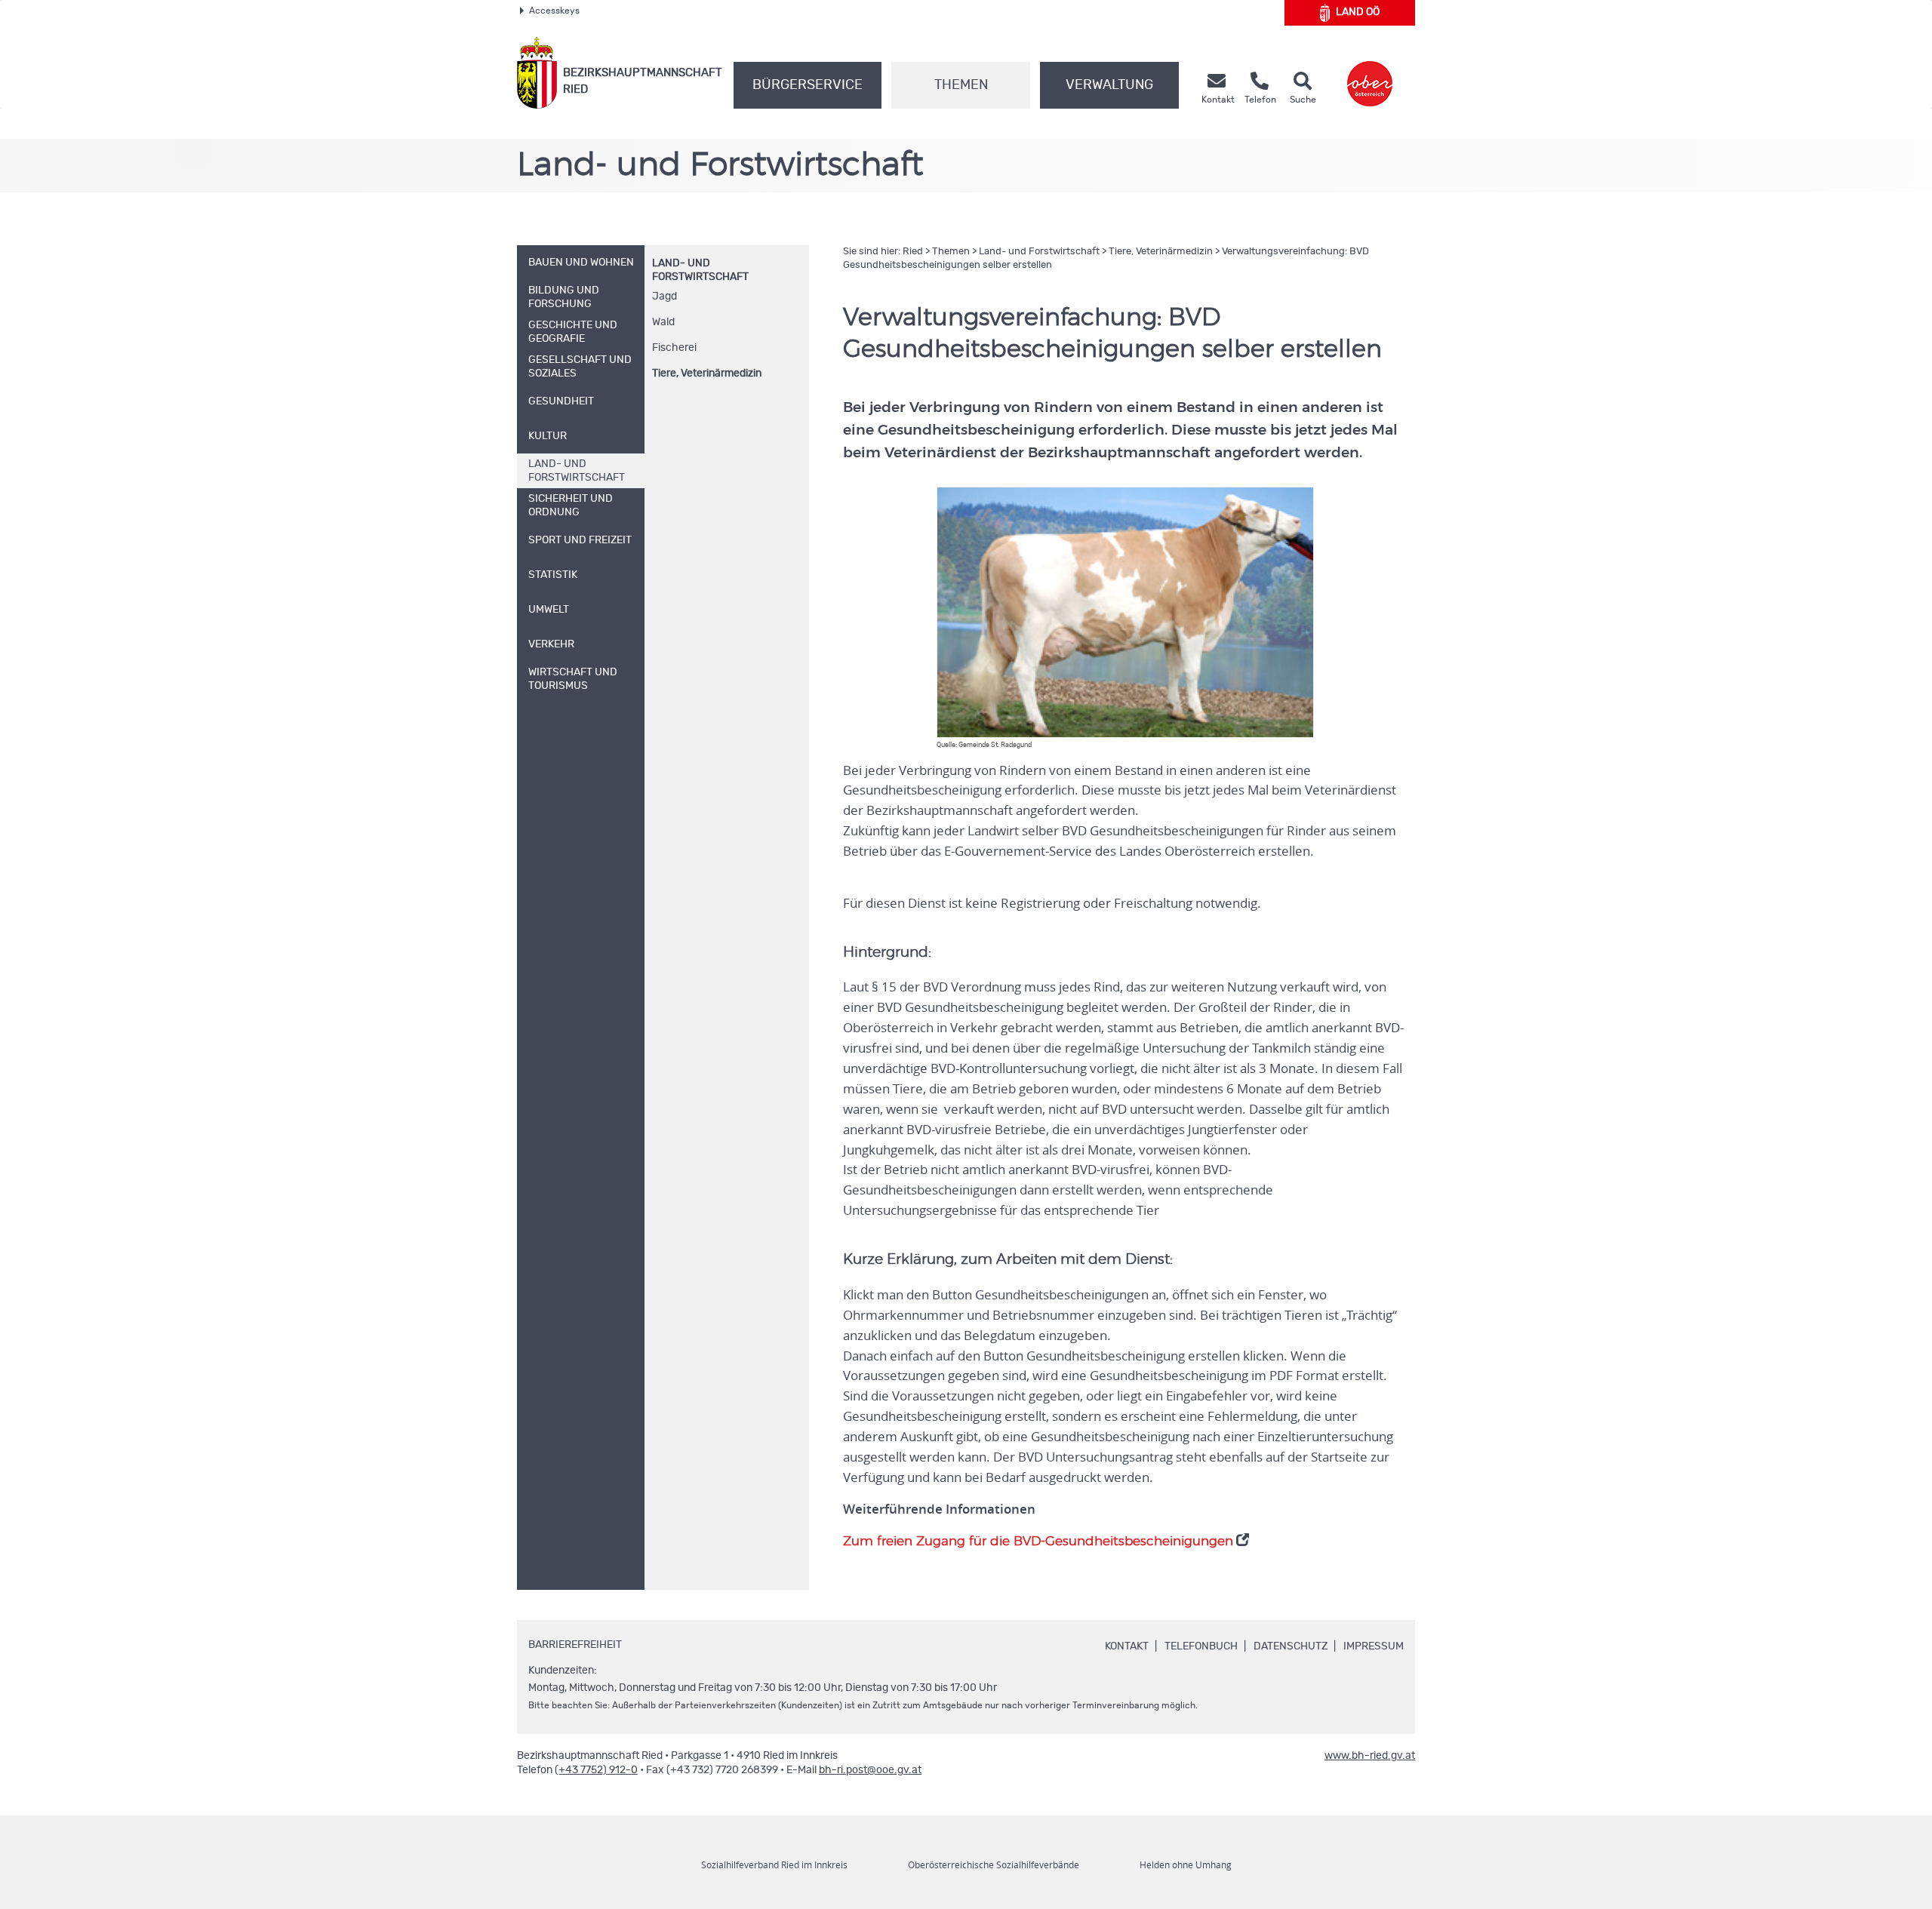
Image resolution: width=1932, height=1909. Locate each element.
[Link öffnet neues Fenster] (1370, 73)
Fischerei (674, 348)
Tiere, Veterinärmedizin (707, 373)
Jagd (665, 297)
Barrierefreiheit (575, 1645)
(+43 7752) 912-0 (596, 1770)
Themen (961, 85)
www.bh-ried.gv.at (1370, 1756)
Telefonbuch (1201, 1646)
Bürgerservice (808, 85)
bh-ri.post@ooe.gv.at (870, 1770)
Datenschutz (1291, 1646)
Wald (663, 322)
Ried (913, 252)
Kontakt (1127, 1646)
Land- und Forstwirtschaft (1039, 252)
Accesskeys (554, 11)
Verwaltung (1109, 85)
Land (1358, 12)
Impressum (1374, 1646)
